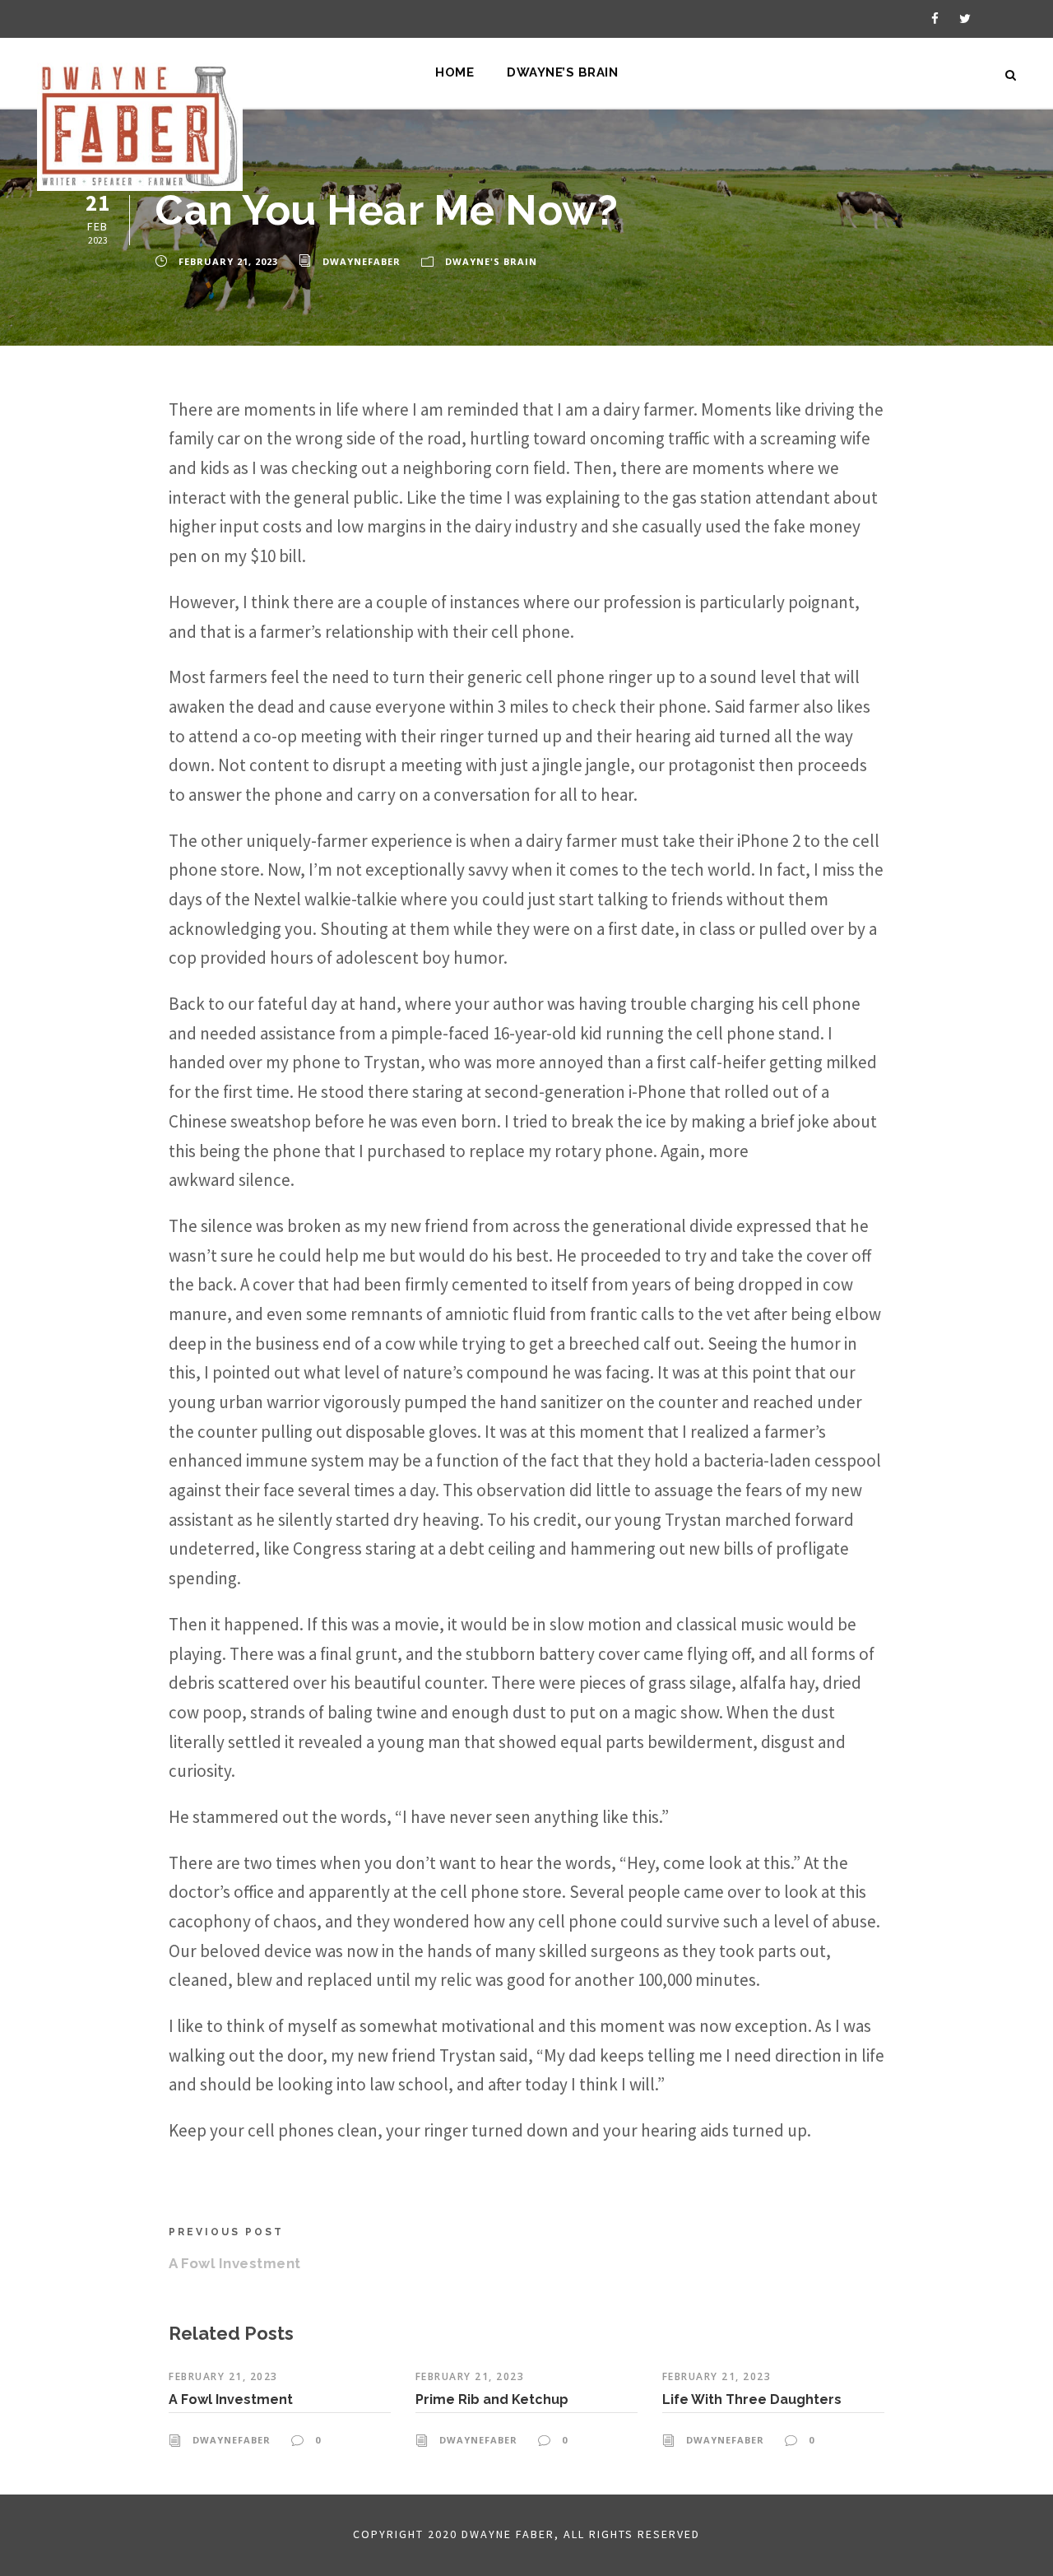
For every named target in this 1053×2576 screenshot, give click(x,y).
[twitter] (965, 19)
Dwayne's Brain (491, 261)
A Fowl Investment (231, 2399)
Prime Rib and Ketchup (492, 2399)
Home (455, 72)
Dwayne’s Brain (562, 72)
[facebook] (935, 19)
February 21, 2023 (228, 261)
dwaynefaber (362, 261)
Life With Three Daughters (752, 2399)
